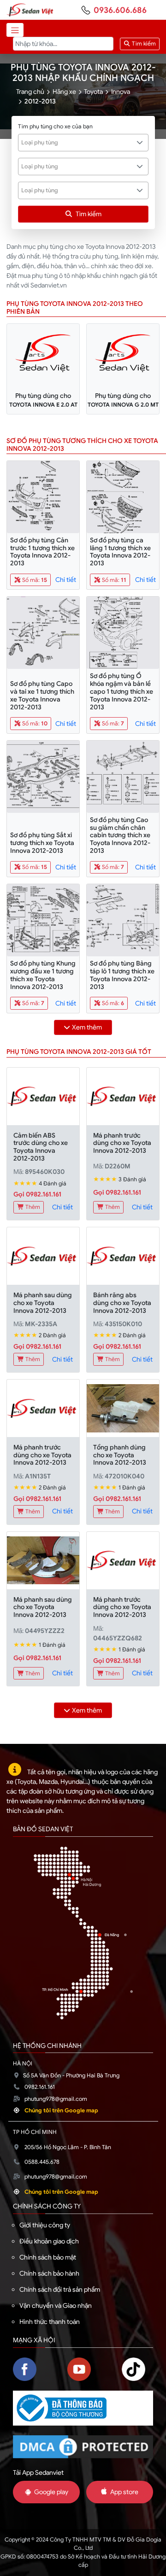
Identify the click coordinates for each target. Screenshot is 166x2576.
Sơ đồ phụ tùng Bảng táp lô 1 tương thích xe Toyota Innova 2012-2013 (122, 975)
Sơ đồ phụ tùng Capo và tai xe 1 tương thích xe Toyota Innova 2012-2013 (42, 695)
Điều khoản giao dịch (49, 2241)
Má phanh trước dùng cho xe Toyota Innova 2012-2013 (122, 1143)
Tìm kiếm (143, 44)
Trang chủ (30, 92)
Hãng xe (64, 92)
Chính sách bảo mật (48, 2257)
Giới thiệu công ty (45, 2225)
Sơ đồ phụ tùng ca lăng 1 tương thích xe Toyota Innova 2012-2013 (120, 552)
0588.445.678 (42, 2162)
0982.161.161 (40, 2087)
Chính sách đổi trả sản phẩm (60, 2289)
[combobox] (83, 143)
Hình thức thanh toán (50, 2322)
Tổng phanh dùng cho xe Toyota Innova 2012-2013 (120, 1455)
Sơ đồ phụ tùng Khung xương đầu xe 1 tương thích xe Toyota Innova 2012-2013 (43, 975)
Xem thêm (87, 1027)
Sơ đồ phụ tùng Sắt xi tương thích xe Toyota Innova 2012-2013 (42, 843)
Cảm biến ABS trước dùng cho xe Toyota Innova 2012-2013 (41, 1147)
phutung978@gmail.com (56, 2099)
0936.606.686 (120, 10)
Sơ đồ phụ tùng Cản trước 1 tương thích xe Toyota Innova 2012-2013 (42, 552)
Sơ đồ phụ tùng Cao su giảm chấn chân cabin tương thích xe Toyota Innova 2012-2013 (120, 835)
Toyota (93, 92)
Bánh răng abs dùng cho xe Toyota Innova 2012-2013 (122, 1303)
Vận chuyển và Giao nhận (56, 2306)
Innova (121, 92)
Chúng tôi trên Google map (61, 2110)
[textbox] (78, 143)
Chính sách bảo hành (49, 2273)
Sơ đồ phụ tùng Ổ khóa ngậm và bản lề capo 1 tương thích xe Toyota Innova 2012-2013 (122, 691)
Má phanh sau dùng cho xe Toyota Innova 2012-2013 (43, 1303)
